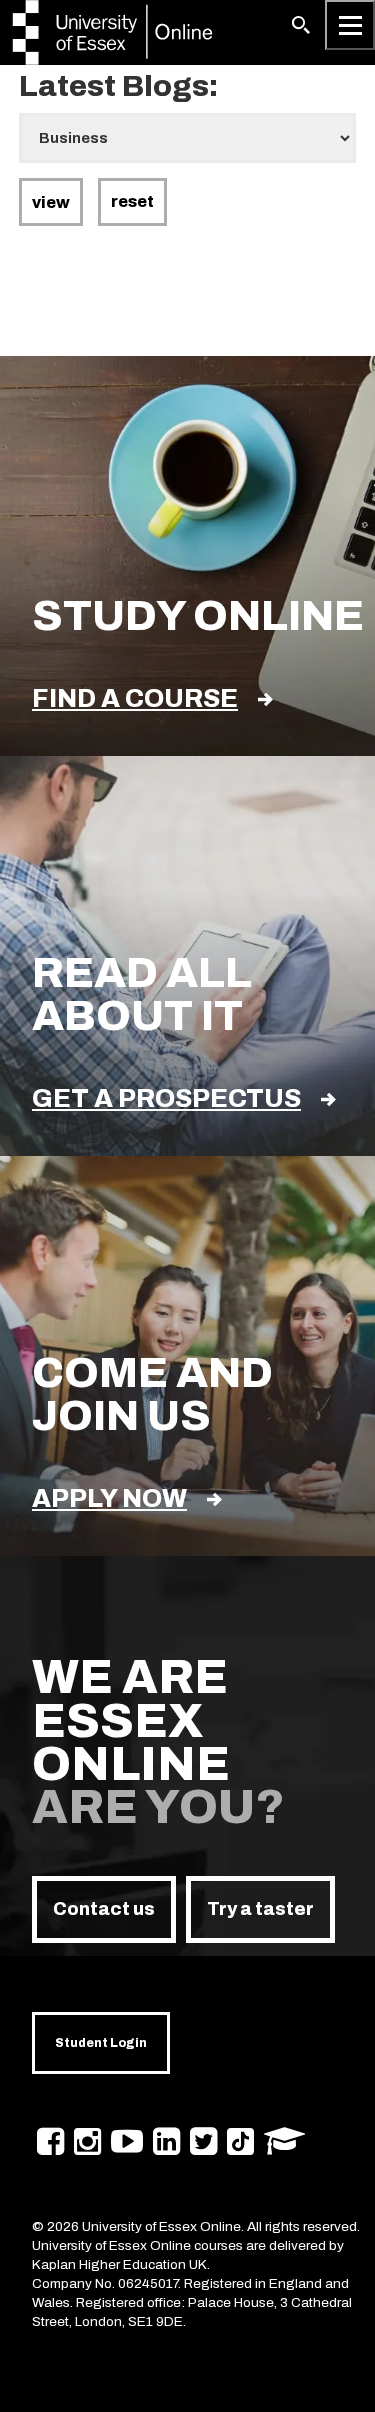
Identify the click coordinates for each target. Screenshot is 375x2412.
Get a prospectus (166, 1098)
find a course (135, 698)
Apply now (109, 1498)
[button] (301, 25)
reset (132, 201)
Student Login (101, 2043)
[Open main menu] (350, 25)
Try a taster (260, 1909)
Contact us (104, 1909)
